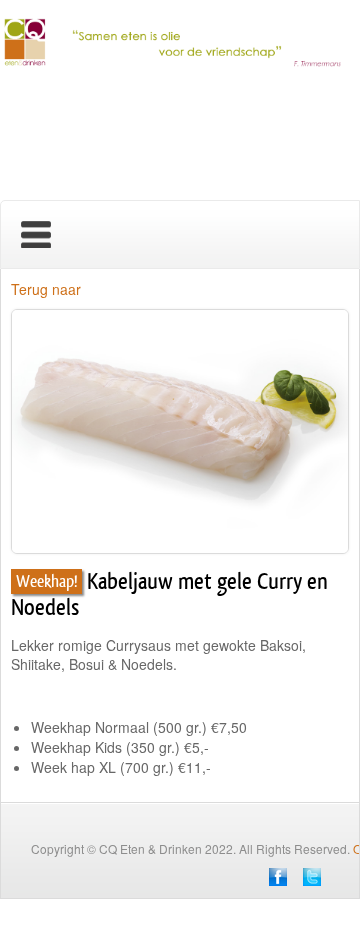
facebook (278, 877)
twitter (312, 877)
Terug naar (46, 289)
